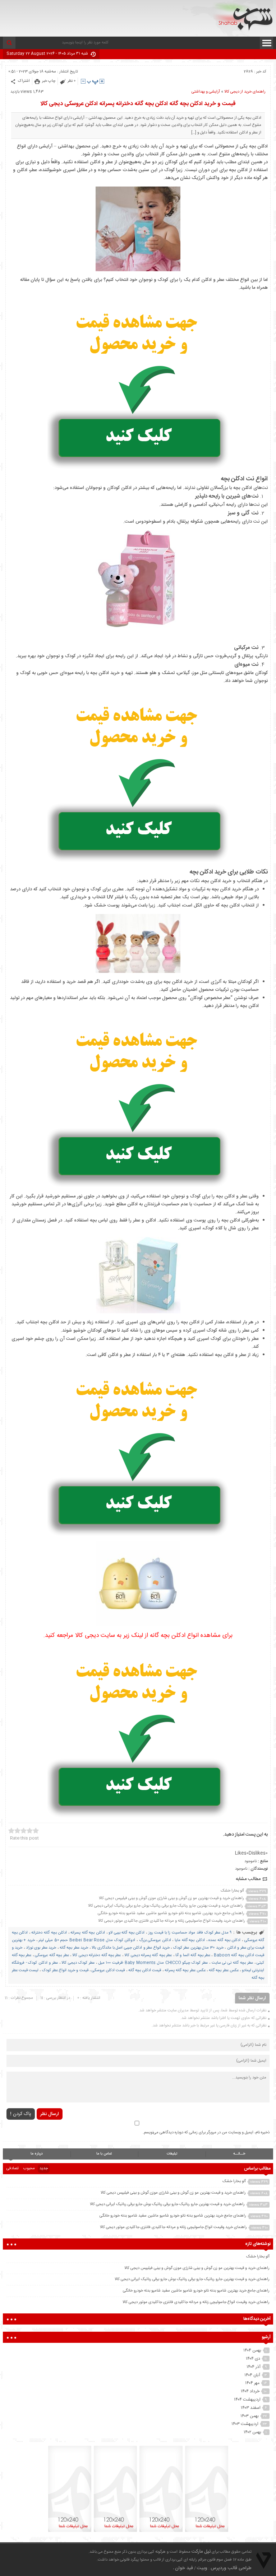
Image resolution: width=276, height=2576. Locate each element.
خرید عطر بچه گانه (74, 1948)
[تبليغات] (207, 2532)
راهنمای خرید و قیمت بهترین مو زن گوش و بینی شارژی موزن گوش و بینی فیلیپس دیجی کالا (171, 1898)
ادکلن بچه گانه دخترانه (49, 1933)
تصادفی (13, 2168)
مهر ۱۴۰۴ (252, 2383)
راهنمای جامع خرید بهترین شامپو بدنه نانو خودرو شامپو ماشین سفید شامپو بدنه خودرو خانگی (171, 1913)
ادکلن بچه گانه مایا (190, 1940)
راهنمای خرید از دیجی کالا (245, 92)
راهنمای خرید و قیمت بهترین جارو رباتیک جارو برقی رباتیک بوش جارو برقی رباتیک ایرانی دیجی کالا (165, 1906)
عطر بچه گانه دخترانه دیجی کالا (96, 1955)
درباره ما (37, 2154)
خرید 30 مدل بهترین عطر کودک (198, 1948)
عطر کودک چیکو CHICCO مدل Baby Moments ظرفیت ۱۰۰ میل (153, 1963)
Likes (242, 1853)
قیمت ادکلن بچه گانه (145, 1970)
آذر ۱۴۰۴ (254, 2367)
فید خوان (184, 2568)
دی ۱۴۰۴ (253, 2359)
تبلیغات (172, 2154)
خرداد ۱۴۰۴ (250, 2391)
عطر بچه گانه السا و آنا (193, 1955)
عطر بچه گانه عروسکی (52, 1955)
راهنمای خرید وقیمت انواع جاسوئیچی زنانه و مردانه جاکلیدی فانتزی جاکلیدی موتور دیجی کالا (172, 1921)
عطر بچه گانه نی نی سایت (232, 1963)
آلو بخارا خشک (232, 1891)
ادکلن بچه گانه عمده (224, 1940)
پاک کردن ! (21, 2114)
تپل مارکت (201, 2552)
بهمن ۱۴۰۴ (252, 2350)
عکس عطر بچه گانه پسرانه (185, 1970)
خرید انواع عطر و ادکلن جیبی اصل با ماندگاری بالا (131, 1948)
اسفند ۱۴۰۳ (251, 2408)
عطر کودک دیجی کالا (78, 1963)
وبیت (202, 2568)
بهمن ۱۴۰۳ (250, 2416)
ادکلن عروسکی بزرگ (155, 1940)
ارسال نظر (50, 2114)
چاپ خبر (49, 81)
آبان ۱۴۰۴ (252, 2375)
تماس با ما (104, 2154)
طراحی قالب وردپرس (231, 2568)
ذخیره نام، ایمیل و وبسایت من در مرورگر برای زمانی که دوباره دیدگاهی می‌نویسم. (206, 2133)
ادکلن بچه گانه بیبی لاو (126, 1933)
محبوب (29, 2168)
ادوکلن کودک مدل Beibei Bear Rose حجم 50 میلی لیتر (87, 1940)
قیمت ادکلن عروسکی (108, 1970)
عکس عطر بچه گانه (224, 1970)
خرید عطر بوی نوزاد (41, 1948)
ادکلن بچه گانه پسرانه (88, 1933)
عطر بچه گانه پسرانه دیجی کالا (148, 1955)
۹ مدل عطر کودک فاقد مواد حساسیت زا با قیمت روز (190, 1933)
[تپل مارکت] (243, 17)
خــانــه (239, 2154)
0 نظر (72, 81)
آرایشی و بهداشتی (206, 92)
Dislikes (258, 1853)
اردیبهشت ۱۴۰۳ (245, 2424)
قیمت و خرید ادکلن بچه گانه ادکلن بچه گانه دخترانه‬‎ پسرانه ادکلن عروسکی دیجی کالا (138, 104)
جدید (44, 2168)
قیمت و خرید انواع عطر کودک (65, 1970)
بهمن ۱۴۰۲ (252, 2432)
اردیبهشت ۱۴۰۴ (247, 2400)
